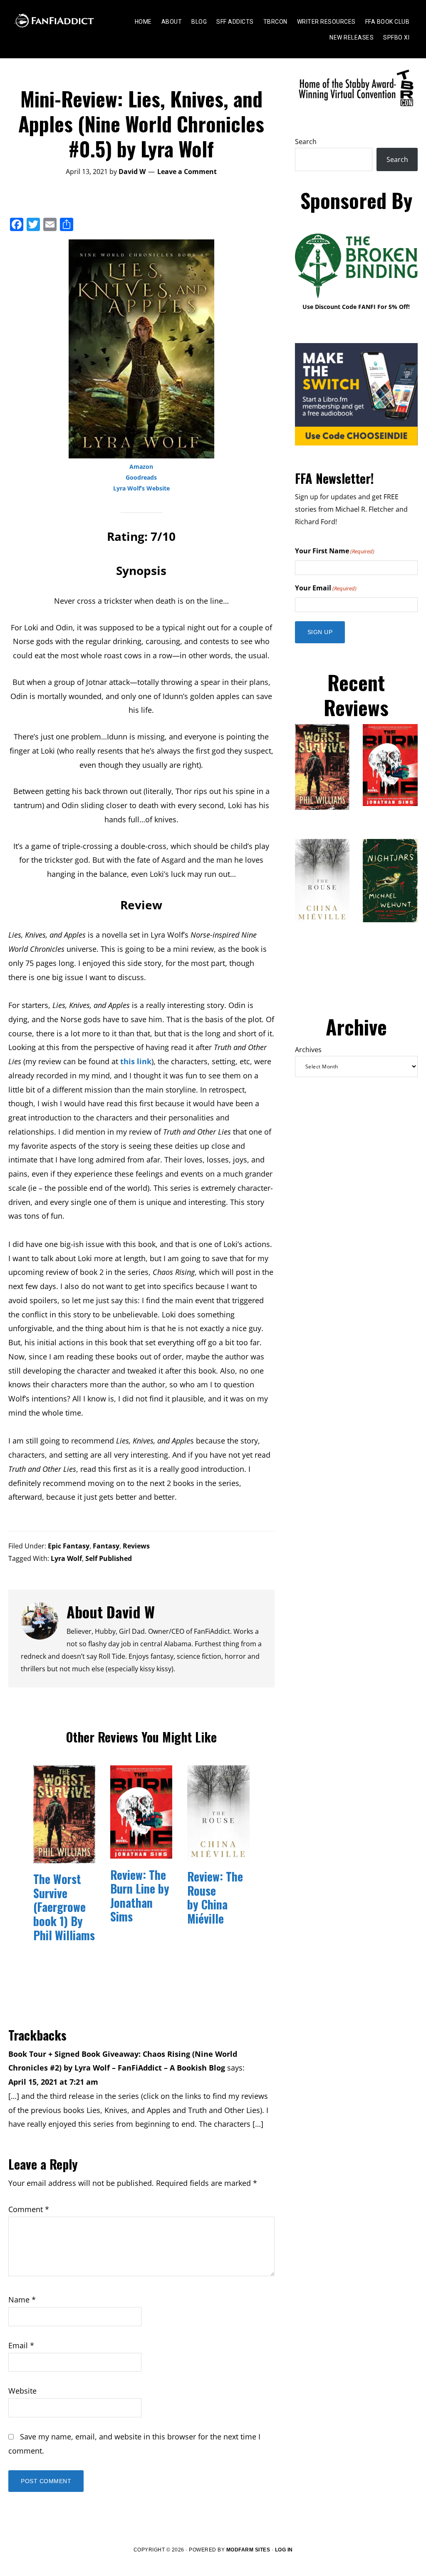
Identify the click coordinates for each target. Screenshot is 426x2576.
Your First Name (335, 551)
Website (22, 2391)
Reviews (136, 1546)
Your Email (326, 588)
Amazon (141, 467)
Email (21, 2345)
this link (136, 1061)
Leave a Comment (187, 172)
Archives (308, 1050)
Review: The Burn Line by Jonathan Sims (140, 1896)
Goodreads (141, 477)
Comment (29, 2209)
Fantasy (106, 1546)
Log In (284, 2550)
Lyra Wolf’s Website (141, 488)
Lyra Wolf (66, 1558)
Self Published (109, 1558)
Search (306, 142)
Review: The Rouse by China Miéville (215, 1897)
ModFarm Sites (248, 2550)
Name (22, 2300)
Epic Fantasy (69, 1546)
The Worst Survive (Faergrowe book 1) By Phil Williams (64, 1907)
